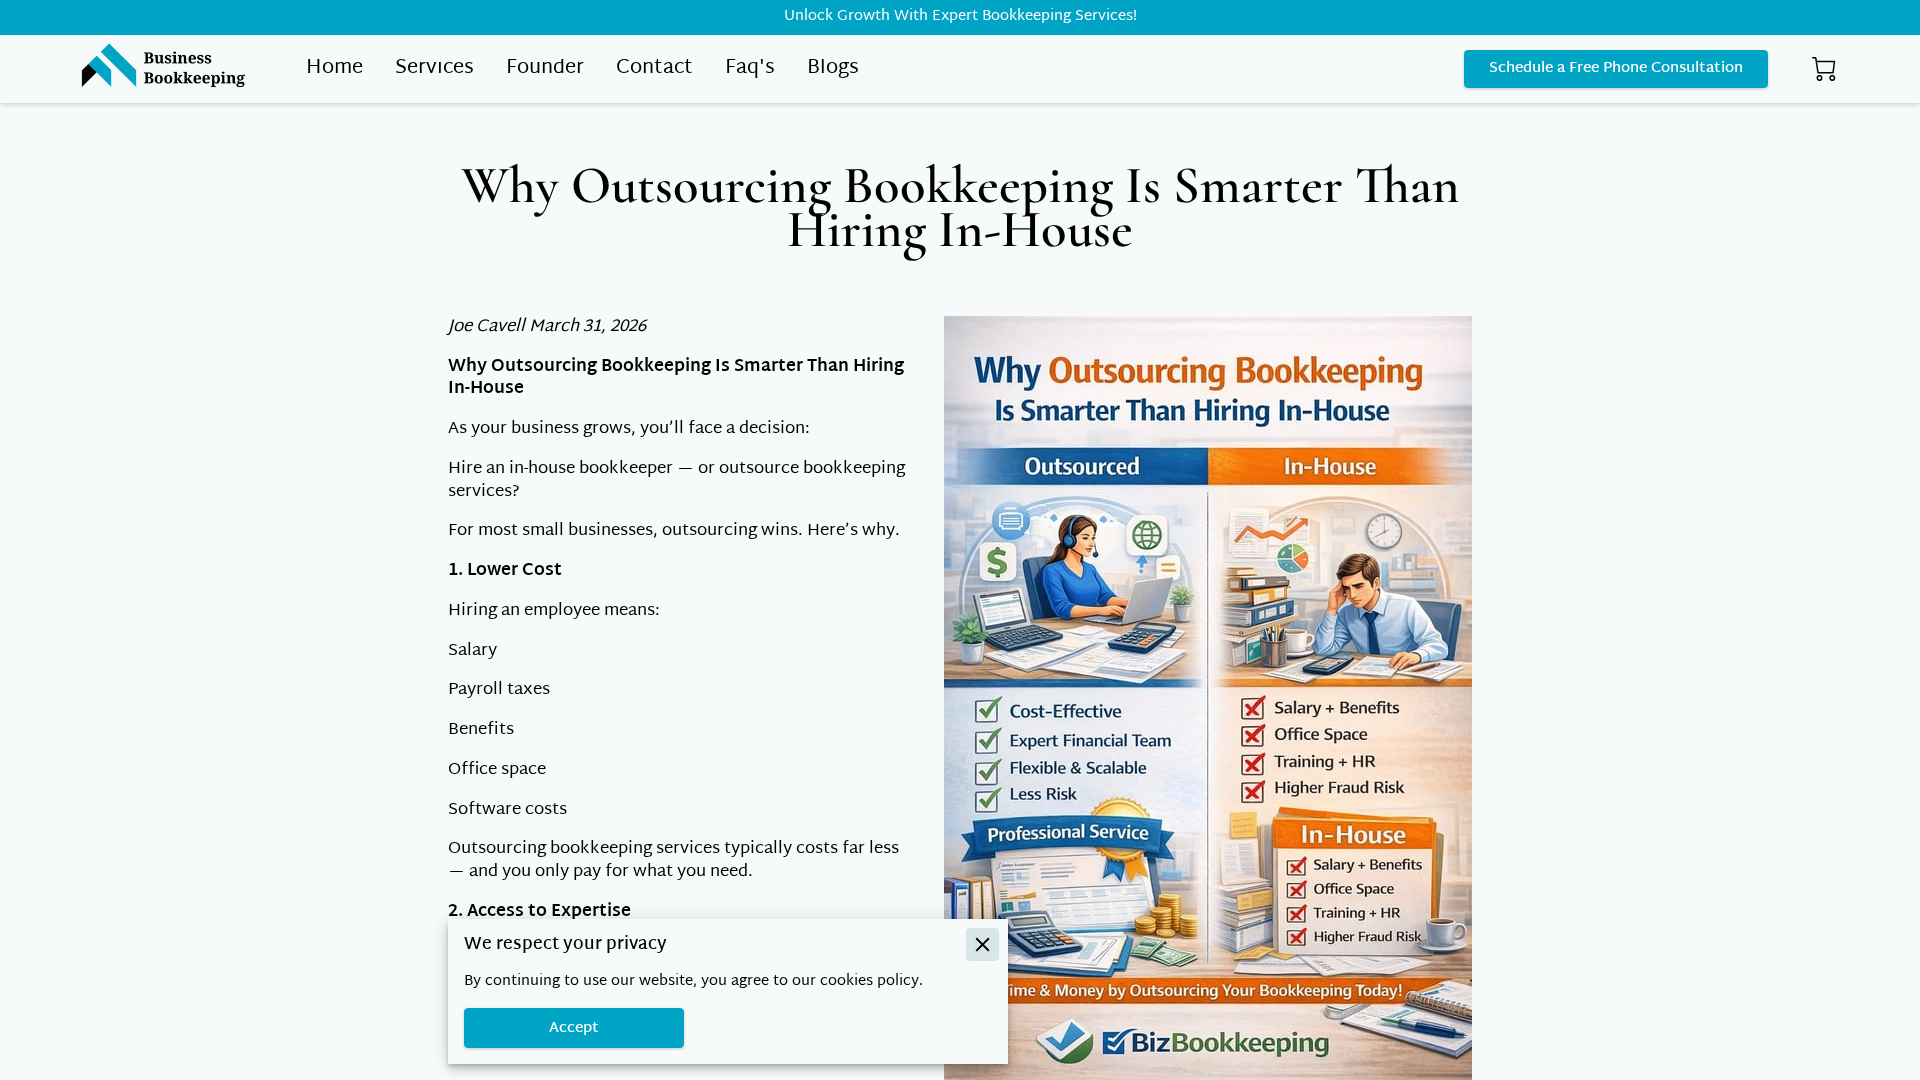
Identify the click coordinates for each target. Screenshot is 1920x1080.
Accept (574, 1028)
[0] (1824, 69)
